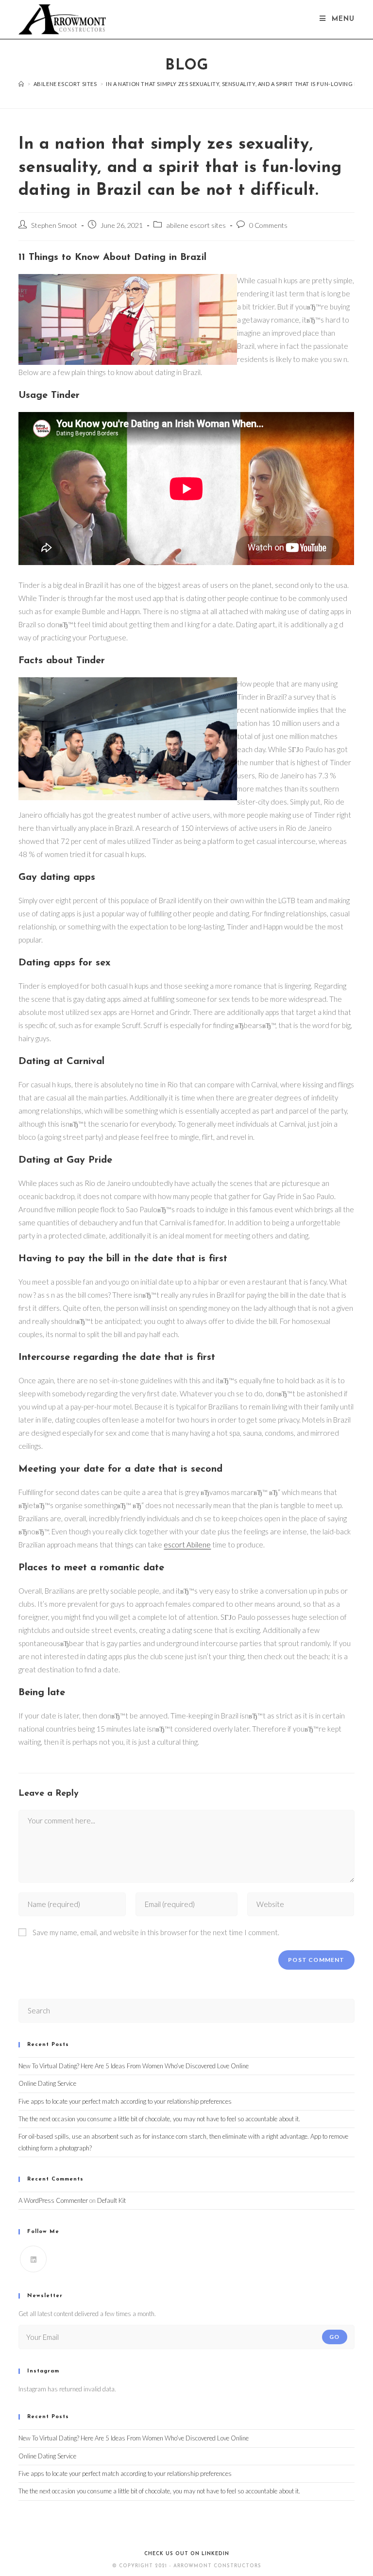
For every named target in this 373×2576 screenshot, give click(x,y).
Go (334, 2337)
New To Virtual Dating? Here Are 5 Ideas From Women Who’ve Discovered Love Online (134, 2066)
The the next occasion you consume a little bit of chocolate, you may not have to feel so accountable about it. (159, 2119)
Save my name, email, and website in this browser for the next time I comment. (156, 1932)
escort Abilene (187, 1545)
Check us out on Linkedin (187, 2554)
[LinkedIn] (33, 2259)
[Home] (21, 84)
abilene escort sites (196, 225)
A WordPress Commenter (53, 2200)
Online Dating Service (47, 2083)
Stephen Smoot (54, 225)
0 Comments (268, 225)
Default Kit (111, 2200)
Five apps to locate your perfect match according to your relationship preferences (125, 2101)
